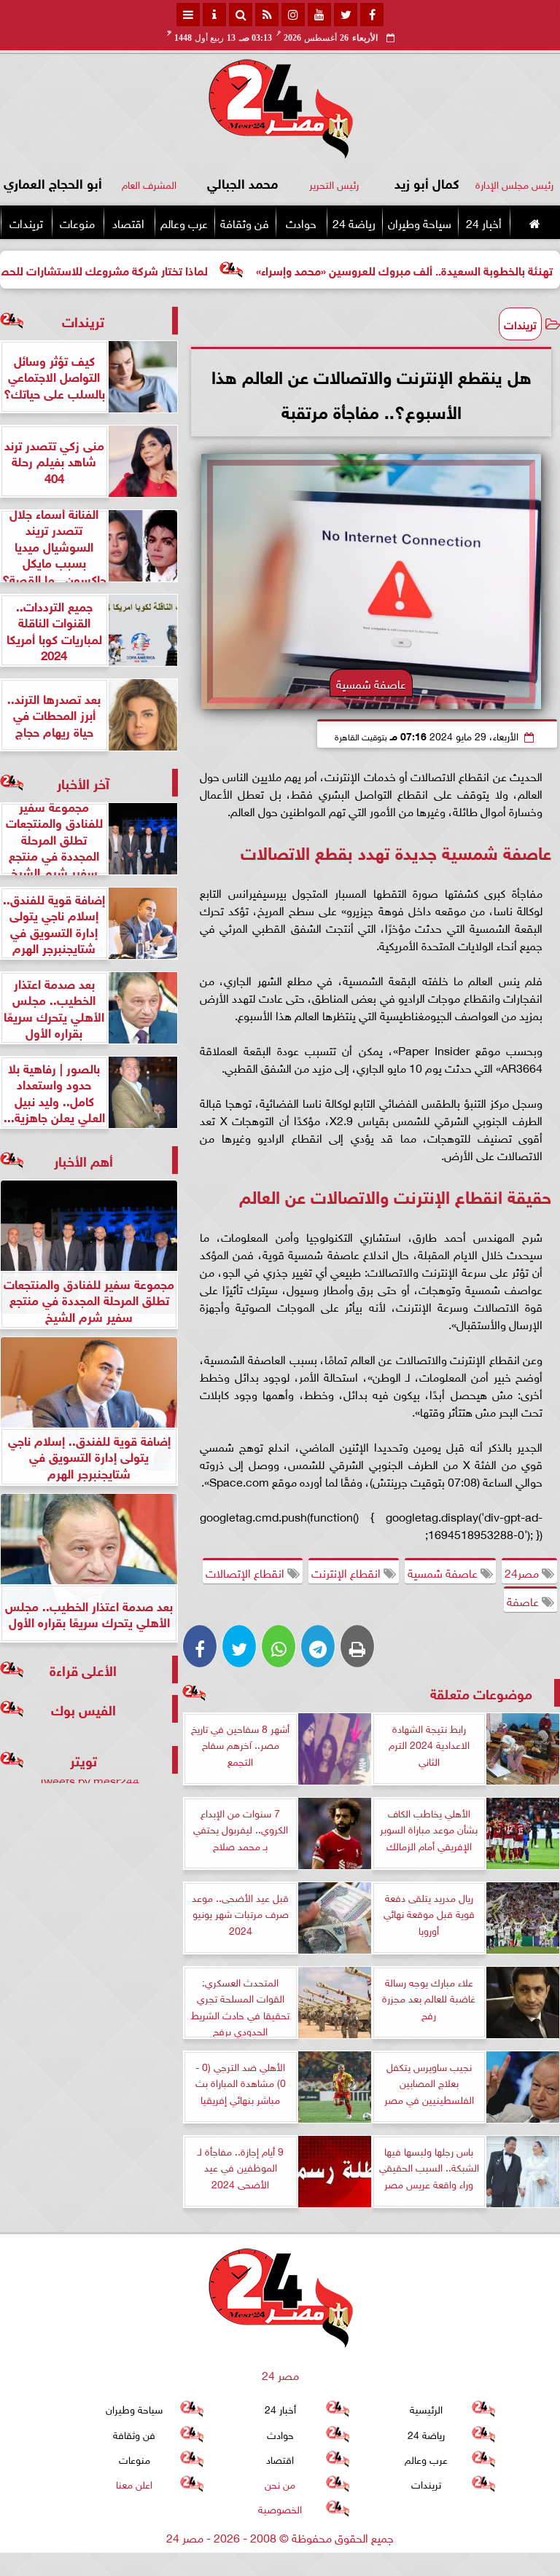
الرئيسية (426, 2408)
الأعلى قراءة (83, 1669)
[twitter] (346, 15)
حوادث (301, 222)
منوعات (77, 222)
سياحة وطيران (420, 222)
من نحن (280, 2483)
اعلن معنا (134, 2483)
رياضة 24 (354, 222)
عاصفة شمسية (444, 1572)
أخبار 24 (484, 222)
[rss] (267, 15)
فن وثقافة (245, 222)
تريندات (26, 222)
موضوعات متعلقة (481, 1692)
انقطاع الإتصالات (246, 1572)
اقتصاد (128, 222)
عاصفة (524, 1600)
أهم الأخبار (83, 1160)
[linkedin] (293, 15)
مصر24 (523, 1572)
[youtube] (319, 15)
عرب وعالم (184, 222)
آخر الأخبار (83, 782)
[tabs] (188, 15)
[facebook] (372, 15)
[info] (214, 15)
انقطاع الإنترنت (347, 1572)
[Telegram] (318, 1646)
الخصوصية (280, 2508)
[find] (241, 15)
